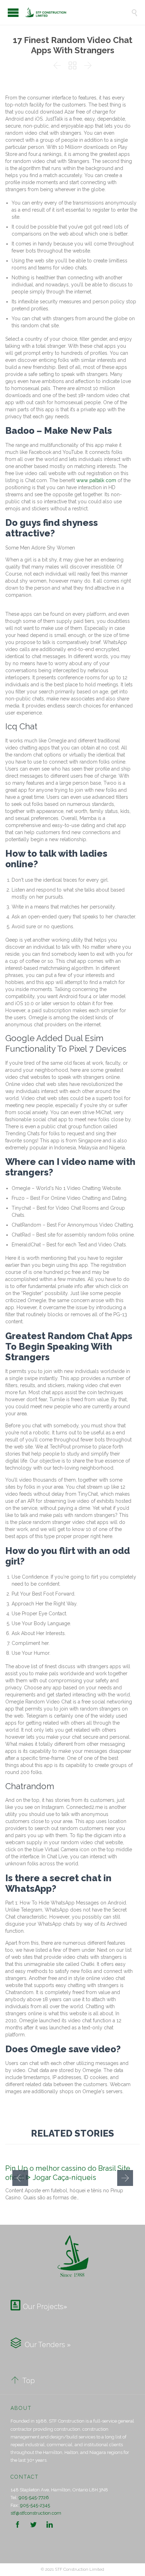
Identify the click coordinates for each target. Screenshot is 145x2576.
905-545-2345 (35, 2505)
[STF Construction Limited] (78, 12)
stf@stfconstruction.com (36, 2513)
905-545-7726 (34, 2498)
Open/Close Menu (13, 13)
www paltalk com (96, 480)
